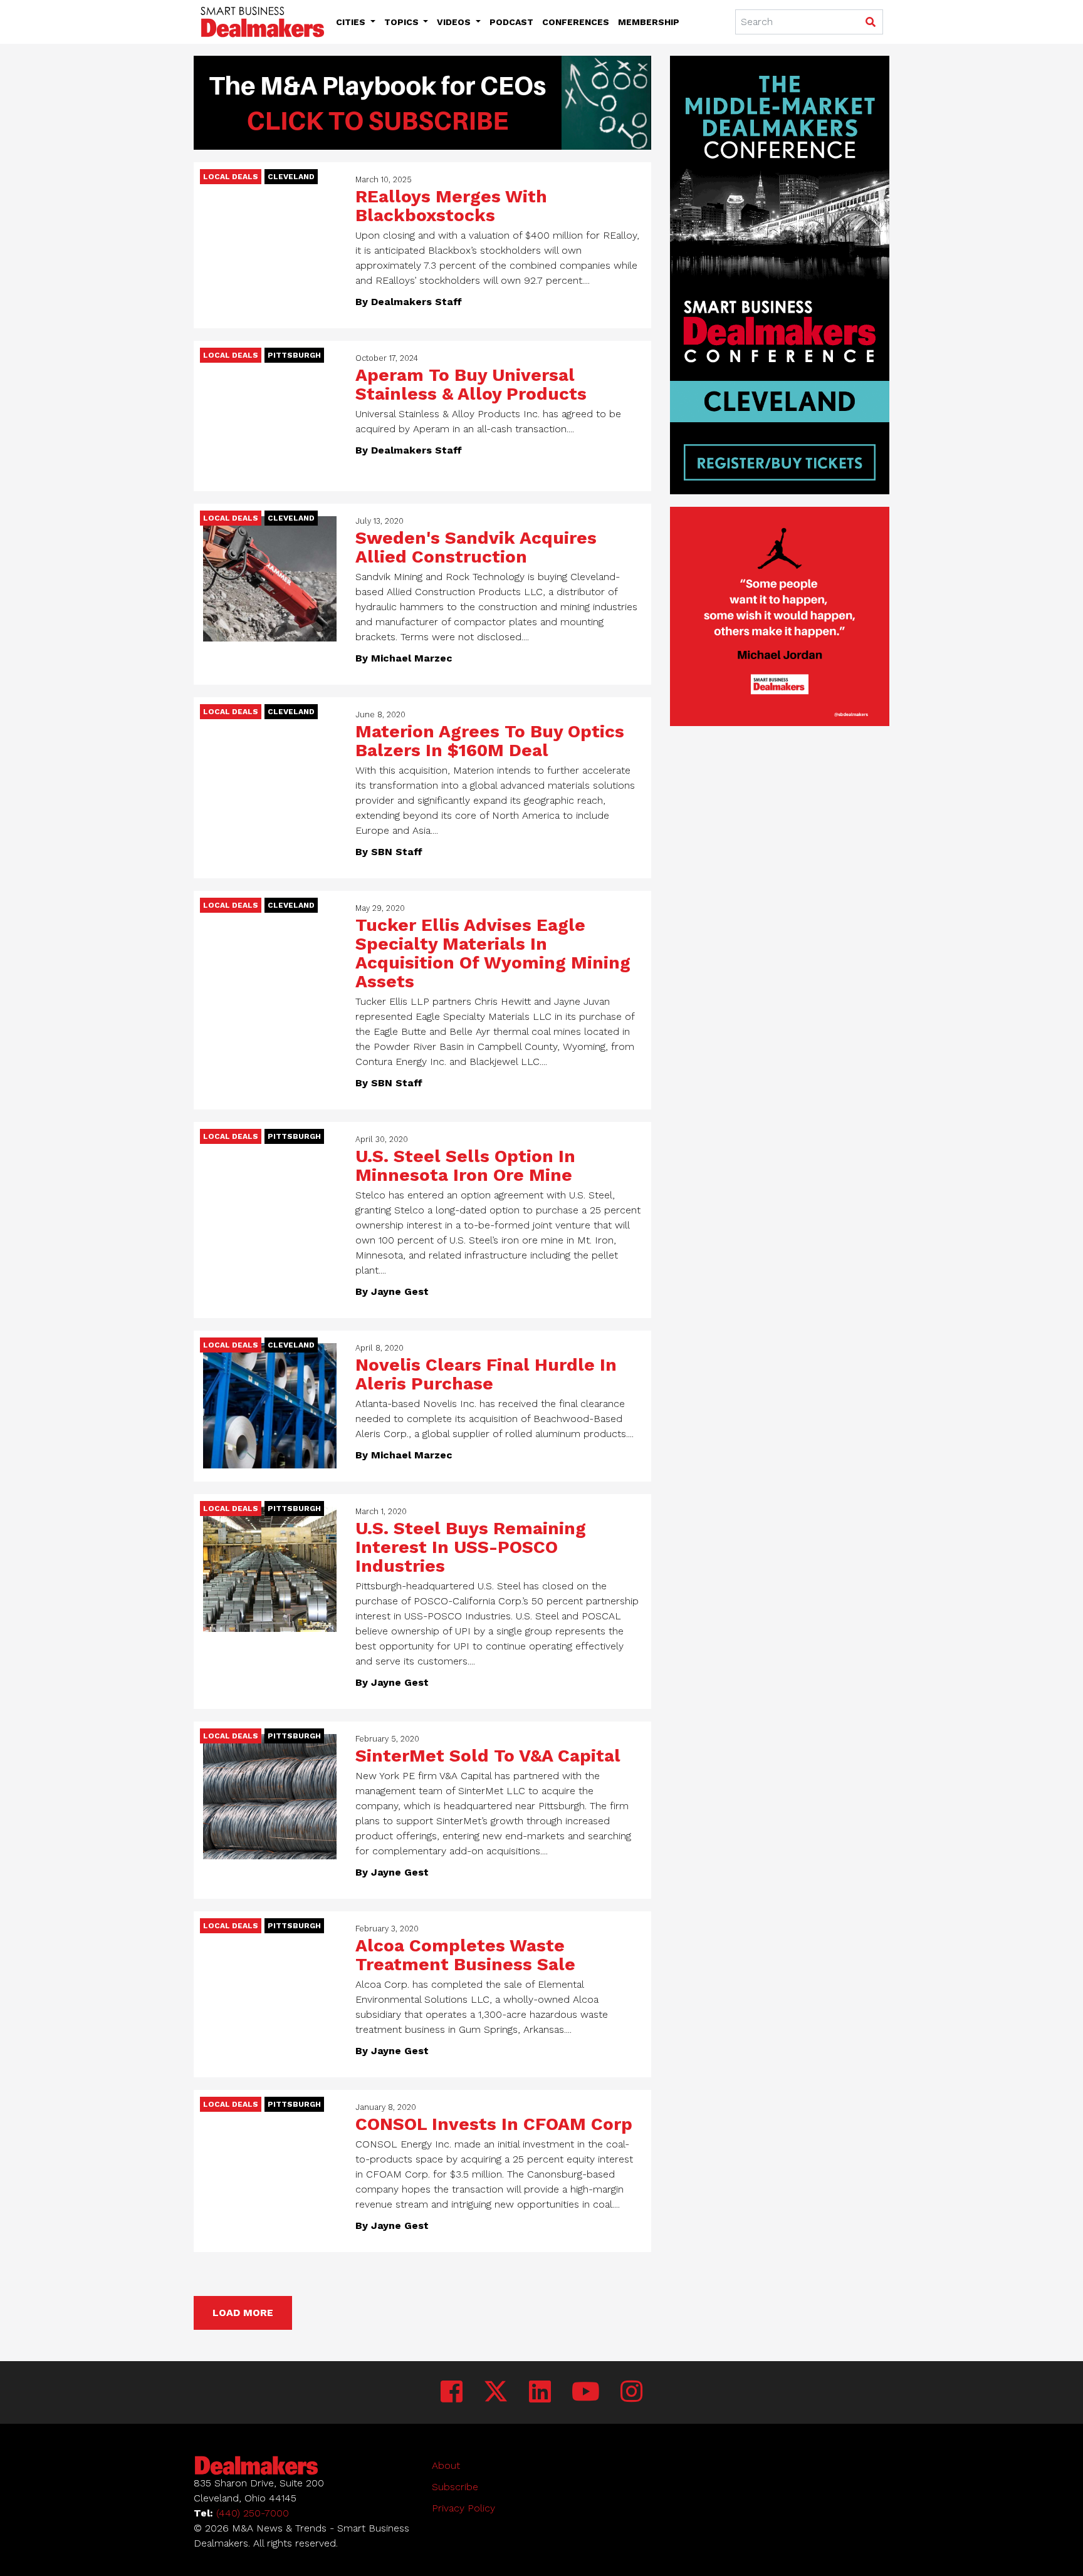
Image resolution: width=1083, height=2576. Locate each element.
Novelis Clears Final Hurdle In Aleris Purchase (486, 1374)
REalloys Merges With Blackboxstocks (451, 206)
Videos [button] (455, 22)
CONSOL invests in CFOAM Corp (494, 2124)
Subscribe (455, 2487)
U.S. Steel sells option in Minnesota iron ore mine (465, 1166)
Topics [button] (403, 22)
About (446, 2465)
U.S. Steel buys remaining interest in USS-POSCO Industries (471, 1547)
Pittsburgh (294, 355)
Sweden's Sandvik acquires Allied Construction (476, 547)
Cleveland (291, 177)
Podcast (511, 22)
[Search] (870, 23)
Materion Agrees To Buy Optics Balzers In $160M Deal (490, 741)
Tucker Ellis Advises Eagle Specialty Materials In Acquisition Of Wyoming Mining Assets (493, 953)
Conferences (576, 22)
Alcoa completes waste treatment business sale (465, 1955)
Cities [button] (352, 22)
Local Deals (231, 177)
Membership (649, 22)
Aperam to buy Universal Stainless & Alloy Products (471, 384)
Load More (243, 2313)
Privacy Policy (463, 2508)
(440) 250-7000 (253, 2513)
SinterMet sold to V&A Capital (488, 1756)
